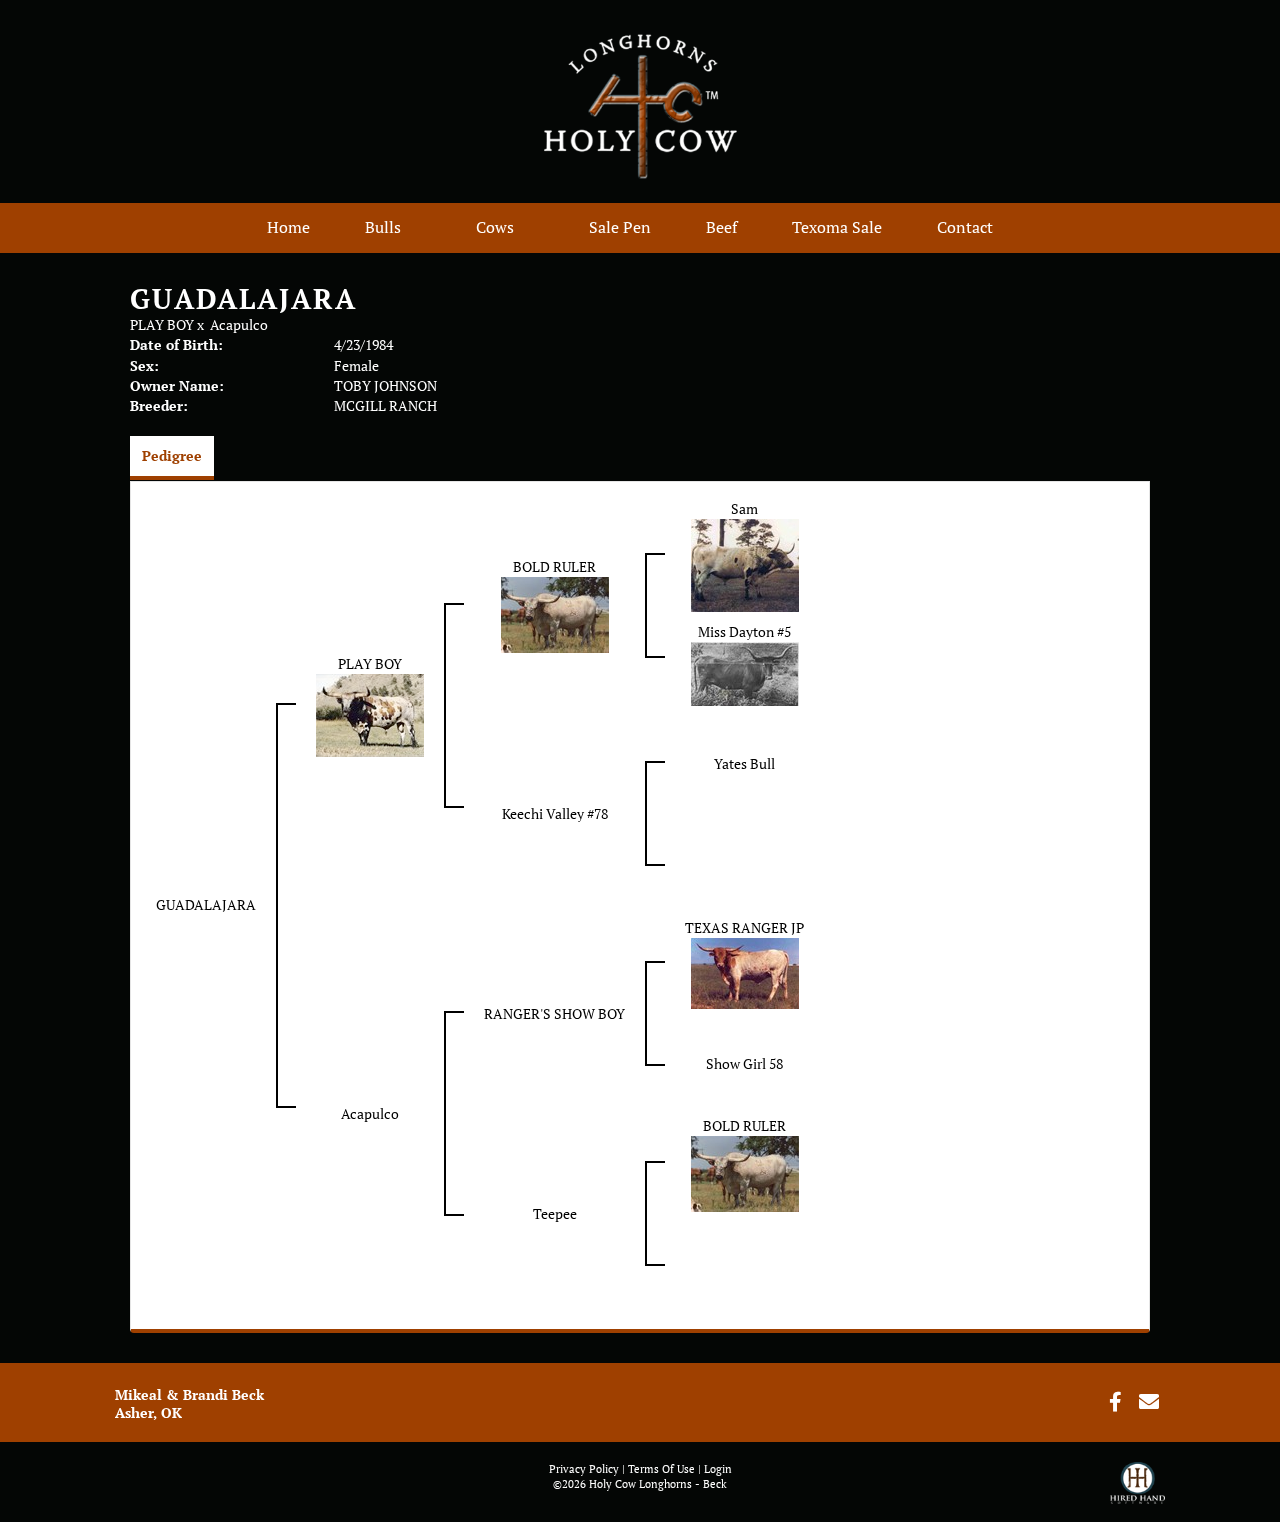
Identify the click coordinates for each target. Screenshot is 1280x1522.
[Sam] (745, 563)
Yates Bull (744, 763)
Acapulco (239, 324)
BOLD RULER (554, 566)
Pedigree (172, 455)
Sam (744, 508)
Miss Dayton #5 (744, 631)
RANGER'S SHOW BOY (554, 1013)
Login (718, 1469)
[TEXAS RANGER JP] (745, 971)
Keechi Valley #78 (555, 813)
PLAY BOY (162, 324)
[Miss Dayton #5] (745, 671)
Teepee (555, 1213)
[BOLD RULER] (555, 613)
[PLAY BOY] (370, 713)
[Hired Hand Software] (1137, 1492)
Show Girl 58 (744, 1063)
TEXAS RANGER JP (744, 927)
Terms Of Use (661, 1469)
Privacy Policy (584, 1469)
